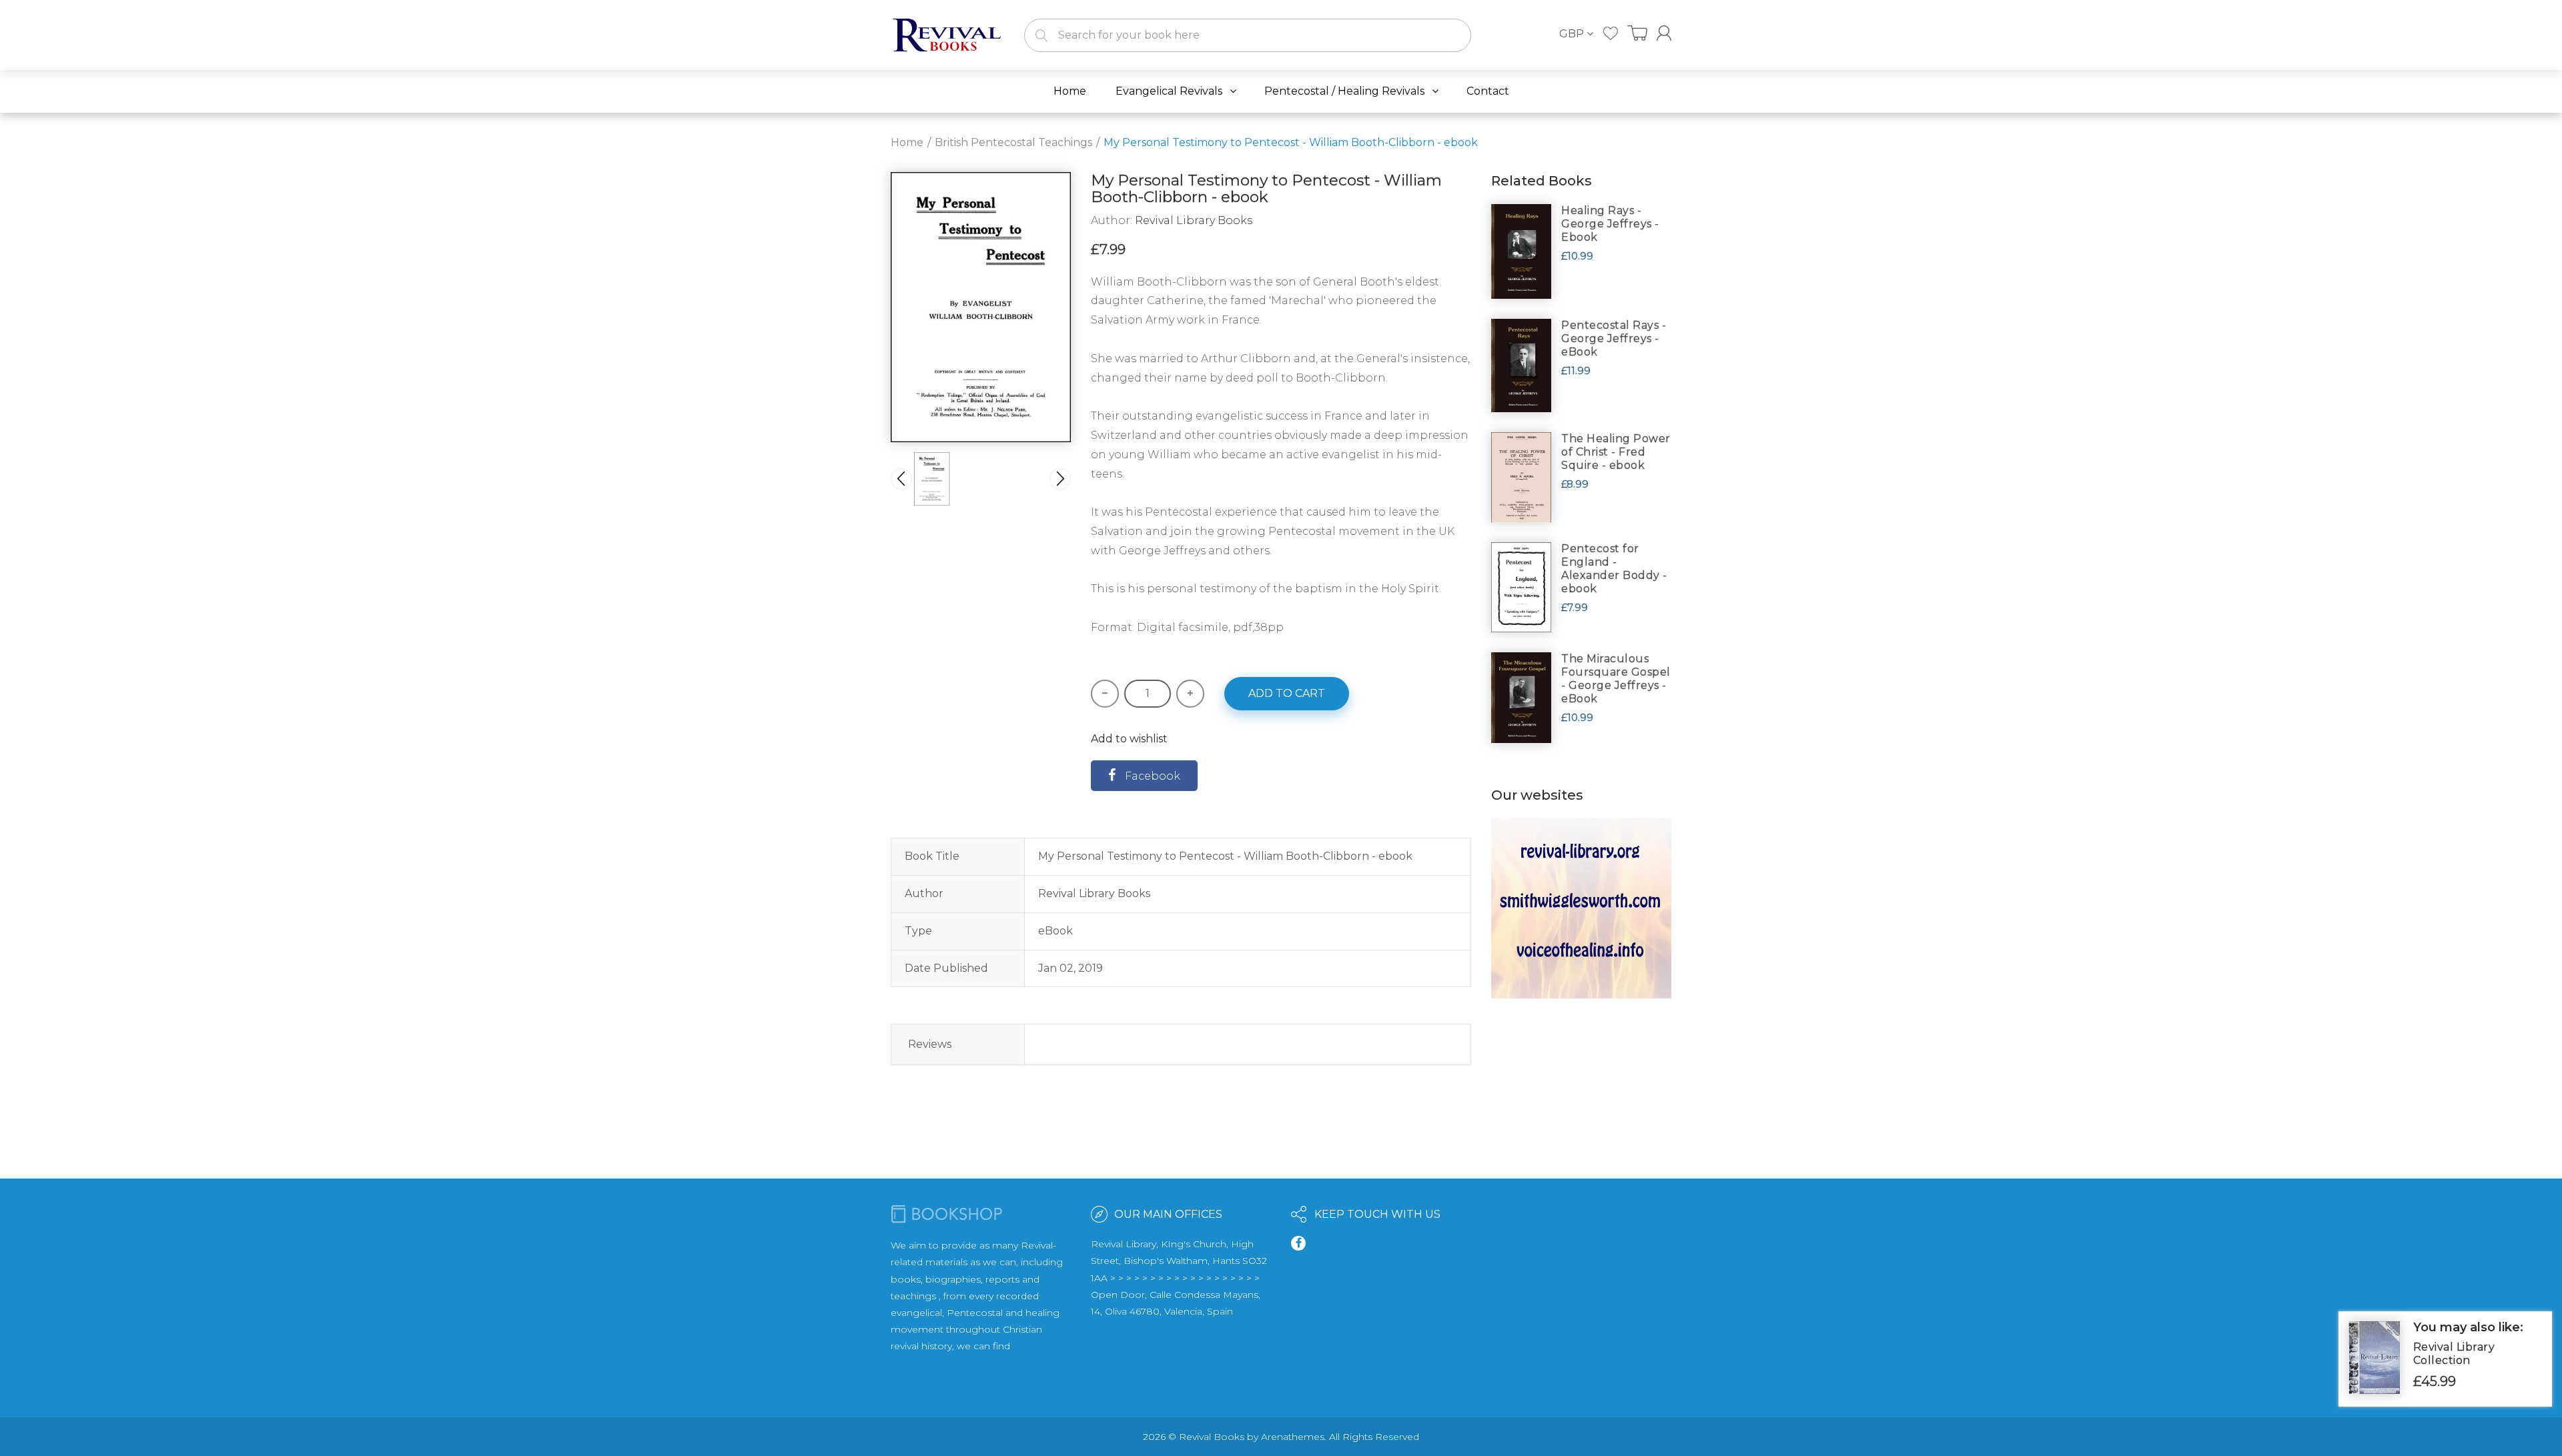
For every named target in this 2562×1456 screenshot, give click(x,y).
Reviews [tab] (930, 1044)
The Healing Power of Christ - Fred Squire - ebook (1616, 452)
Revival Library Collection (2454, 1354)
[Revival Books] (947, 34)
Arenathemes (1293, 1437)
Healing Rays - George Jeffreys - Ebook (1610, 224)
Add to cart (1287, 693)
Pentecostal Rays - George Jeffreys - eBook (1614, 338)
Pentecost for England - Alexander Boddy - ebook (1614, 569)
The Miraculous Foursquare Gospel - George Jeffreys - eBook (1616, 679)
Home (907, 142)
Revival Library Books (1194, 220)
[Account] (1664, 33)
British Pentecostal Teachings (1013, 142)
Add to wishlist (1129, 739)
